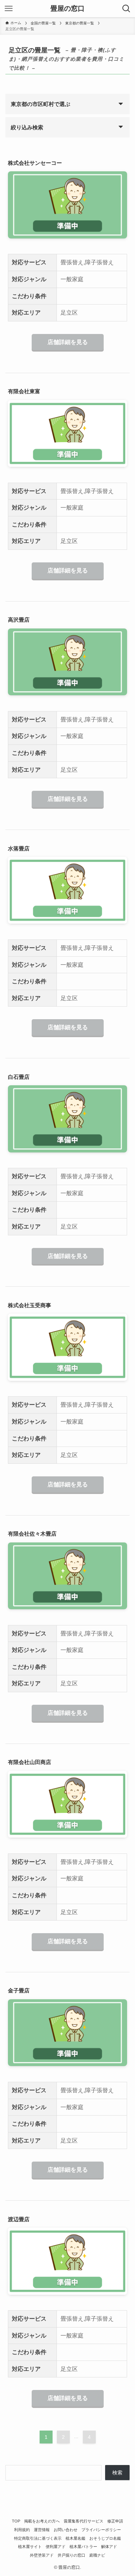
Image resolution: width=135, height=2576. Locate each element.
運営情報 (42, 2530)
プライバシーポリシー (101, 2530)
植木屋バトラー (83, 2547)
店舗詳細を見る (68, 342)
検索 (117, 2473)
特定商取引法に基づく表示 (38, 2538)
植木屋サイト (30, 2547)
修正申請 (115, 2521)
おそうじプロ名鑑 (105, 2538)
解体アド (109, 2547)
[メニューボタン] (9, 9)
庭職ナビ (97, 2555)
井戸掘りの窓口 (71, 2555)
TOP (16, 2521)
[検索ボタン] (126, 9)
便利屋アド (56, 2547)
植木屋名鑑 (75, 2538)
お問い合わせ (66, 2530)
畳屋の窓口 (67, 9)
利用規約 (22, 2530)
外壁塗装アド (42, 2555)
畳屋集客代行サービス (84, 2521)
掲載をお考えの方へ (42, 2521)
